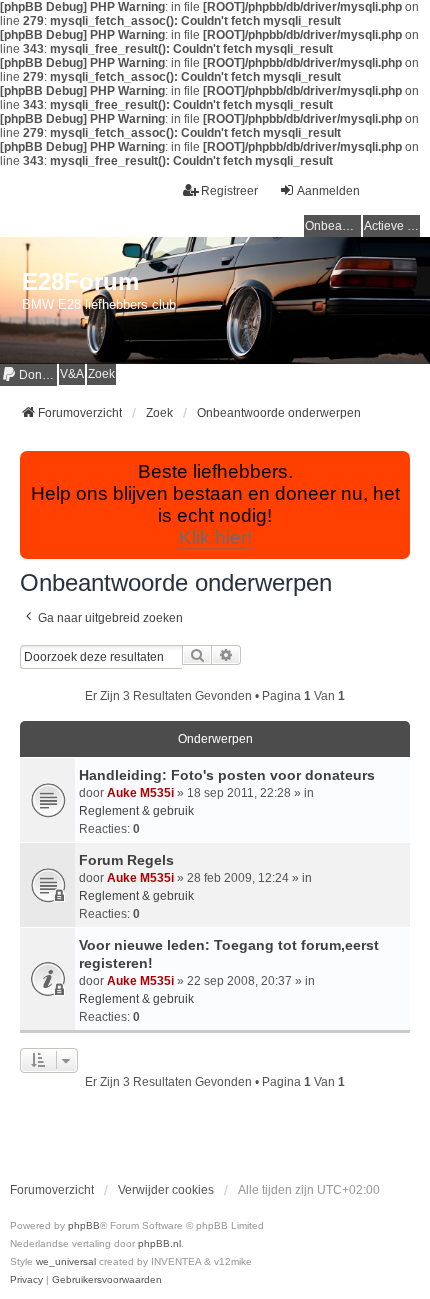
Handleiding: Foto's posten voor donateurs (227, 775)
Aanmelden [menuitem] (328, 191)
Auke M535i (140, 793)
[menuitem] (28, 374)
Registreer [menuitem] (229, 191)
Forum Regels (126, 860)
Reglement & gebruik (136, 811)
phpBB (84, 1225)
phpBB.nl (159, 1243)
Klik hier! (215, 537)
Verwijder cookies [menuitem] (166, 1190)
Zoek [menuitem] (101, 374)
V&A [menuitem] (72, 374)
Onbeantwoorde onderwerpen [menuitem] (333, 226)
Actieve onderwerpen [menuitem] (392, 226)
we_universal (66, 1261)
